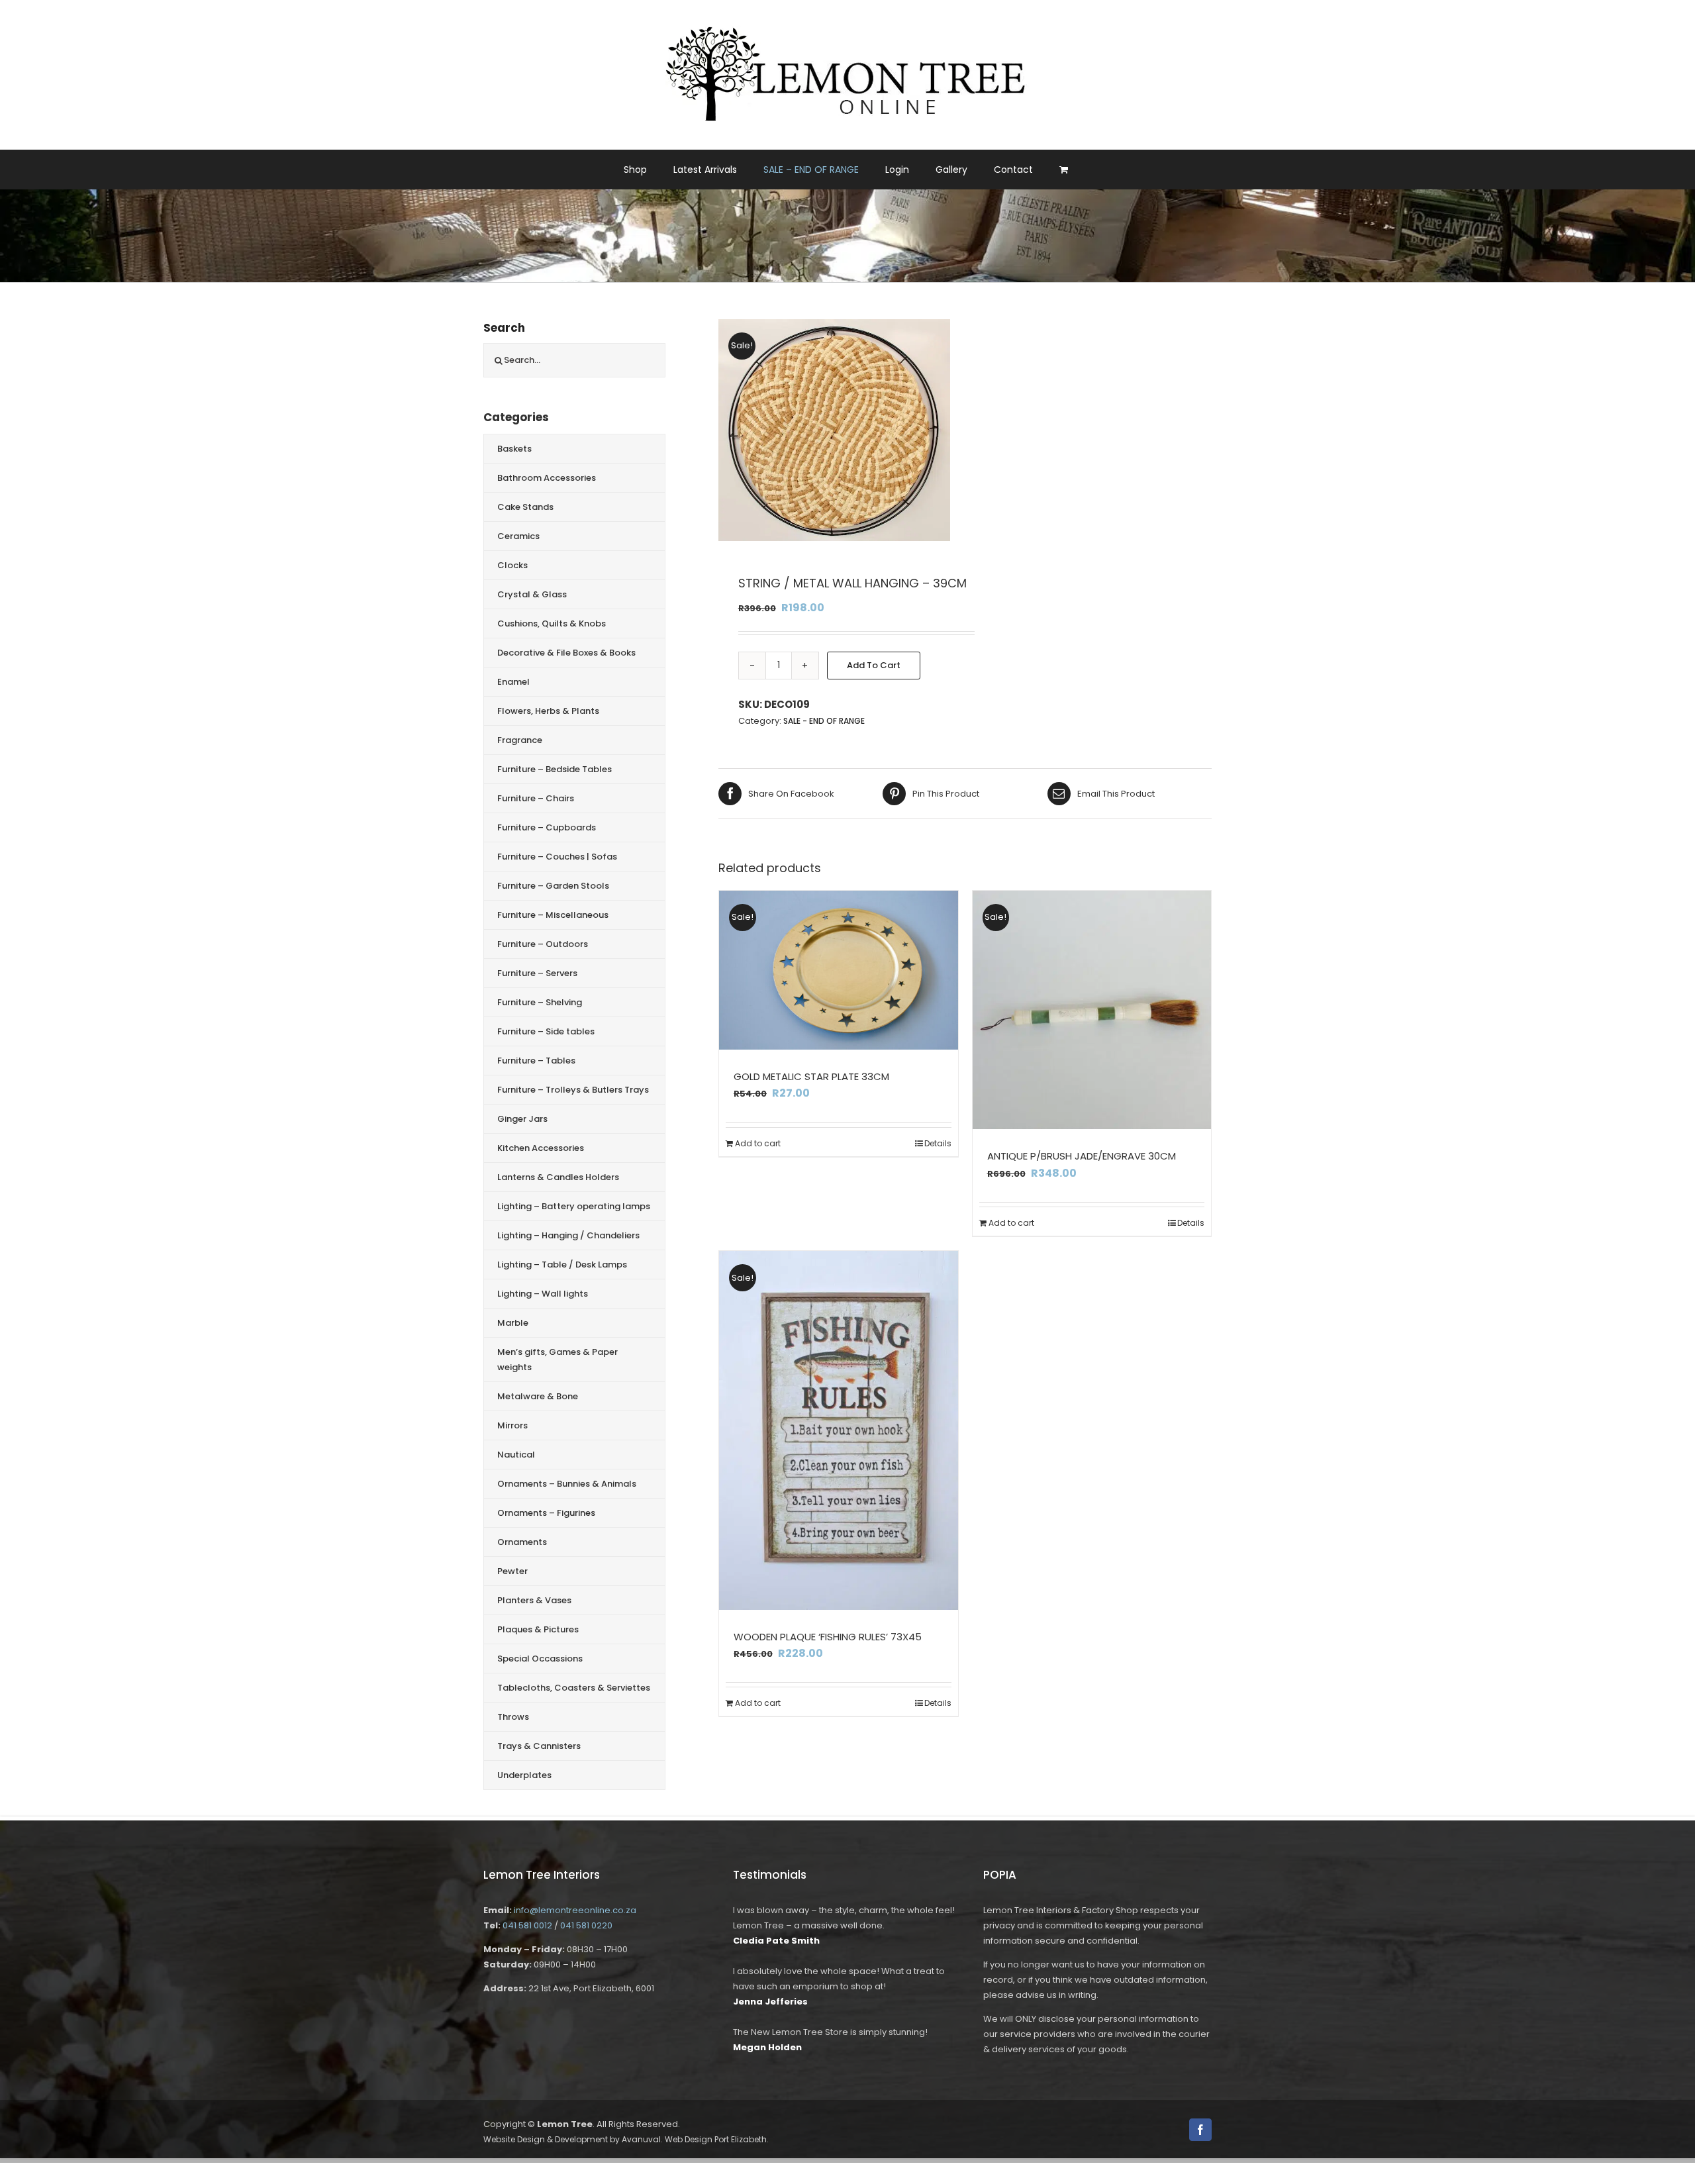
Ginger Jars (522, 1119)
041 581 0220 (586, 1925)
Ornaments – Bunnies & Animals (567, 1484)
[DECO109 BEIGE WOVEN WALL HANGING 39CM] (834, 430)
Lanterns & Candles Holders (558, 1177)
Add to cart (874, 665)
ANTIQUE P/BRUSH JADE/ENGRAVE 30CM (1082, 1156)
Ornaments (522, 1542)
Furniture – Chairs (536, 798)
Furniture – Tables (536, 1061)
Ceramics (518, 536)
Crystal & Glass (532, 594)
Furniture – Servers (537, 973)
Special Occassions (540, 1659)
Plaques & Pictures (538, 1629)
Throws (513, 1717)
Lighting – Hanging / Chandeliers (568, 1235)
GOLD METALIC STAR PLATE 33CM (811, 1076)
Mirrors (512, 1425)
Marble (513, 1323)
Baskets (514, 449)
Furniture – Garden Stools (553, 886)
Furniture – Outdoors (543, 944)
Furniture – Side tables (546, 1031)
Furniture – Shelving (540, 1002)
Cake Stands (525, 507)
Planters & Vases (534, 1600)
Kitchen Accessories (541, 1148)
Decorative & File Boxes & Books (566, 653)
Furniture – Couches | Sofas (557, 857)
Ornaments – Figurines (546, 1513)
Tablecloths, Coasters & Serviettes (574, 1688)
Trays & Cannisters (539, 1746)
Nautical (516, 1455)
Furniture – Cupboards (547, 827)
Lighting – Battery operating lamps (574, 1206)
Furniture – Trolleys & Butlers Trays (573, 1090)
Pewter (512, 1571)
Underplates (524, 1775)
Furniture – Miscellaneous (553, 915)
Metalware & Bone (538, 1396)
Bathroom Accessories (547, 478)
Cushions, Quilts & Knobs (552, 623)
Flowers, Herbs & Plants (548, 711)
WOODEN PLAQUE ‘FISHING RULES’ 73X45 (828, 1637)
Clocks (512, 565)
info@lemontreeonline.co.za (575, 1910)
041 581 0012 (527, 1925)
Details (938, 1143)
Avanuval (641, 2139)
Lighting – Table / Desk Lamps (562, 1265)
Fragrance (520, 740)
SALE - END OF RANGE (824, 721)
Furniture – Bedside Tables (555, 769)
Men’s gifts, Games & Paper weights (557, 1360)
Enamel (513, 682)
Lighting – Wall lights (543, 1294)
